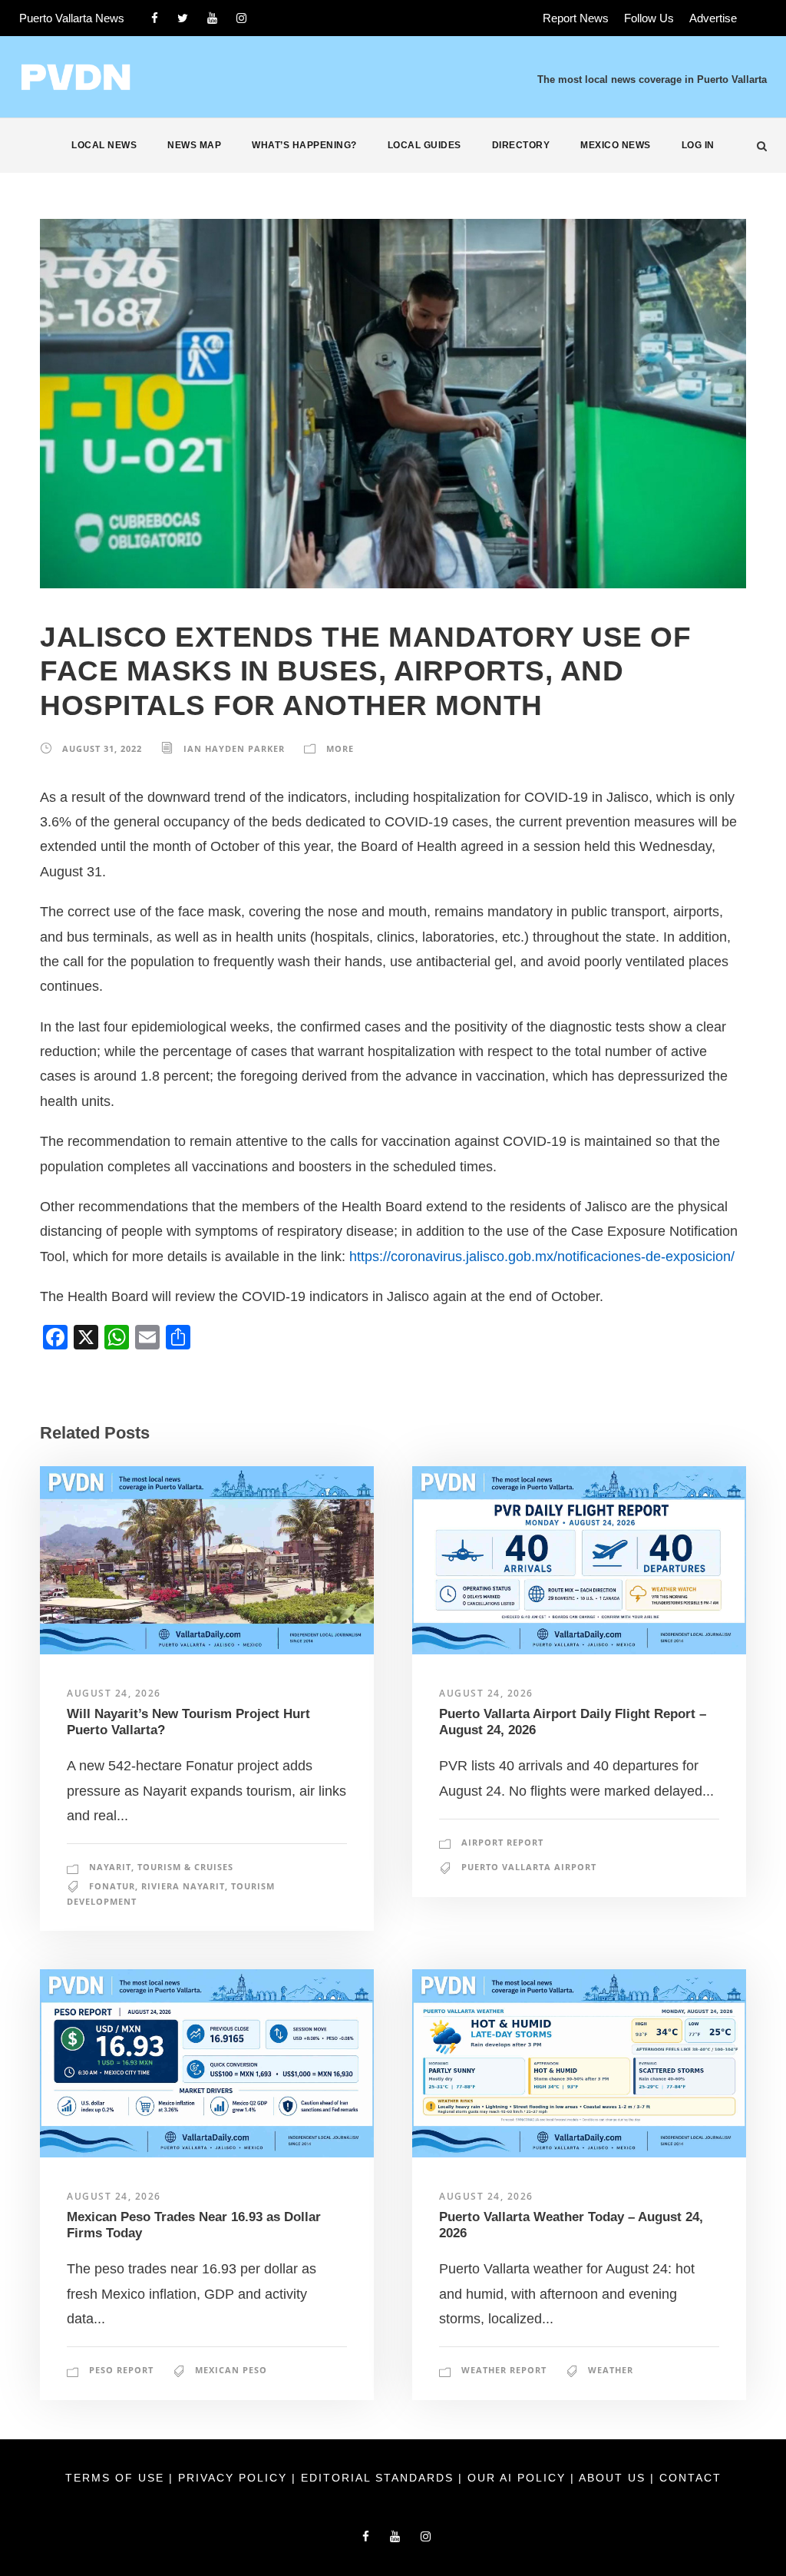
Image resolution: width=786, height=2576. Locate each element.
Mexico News (616, 145)
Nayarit (110, 1867)
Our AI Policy (517, 2478)
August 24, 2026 (114, 1693)
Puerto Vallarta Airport (529, 1867)
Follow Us (649, 18)
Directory (521, 145)
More (340, 748)
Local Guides (424, 145)
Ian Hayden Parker (234, 748)
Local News (104, 145)
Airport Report (502, 1842)
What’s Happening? (304, 145)
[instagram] (241, 18)
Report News (576, 18)
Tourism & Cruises (185, 1867)
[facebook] (155, 18)
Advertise (713, 18)
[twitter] (183, 18)
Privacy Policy (235, 2478)
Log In (698, 145)
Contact (690, 2478)
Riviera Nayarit (183, 1886)
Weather (611, 2370)
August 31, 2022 (102, 748)
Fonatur (112, 1886)
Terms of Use (117, 2478)
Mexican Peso (231, 2370)
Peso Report (121, 2370)
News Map (194, 145)
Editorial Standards (380, 2478)
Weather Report (504, 2370)
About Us (614, 2478)
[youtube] (212, 18)
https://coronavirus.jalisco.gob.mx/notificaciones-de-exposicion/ (542, 1257)
